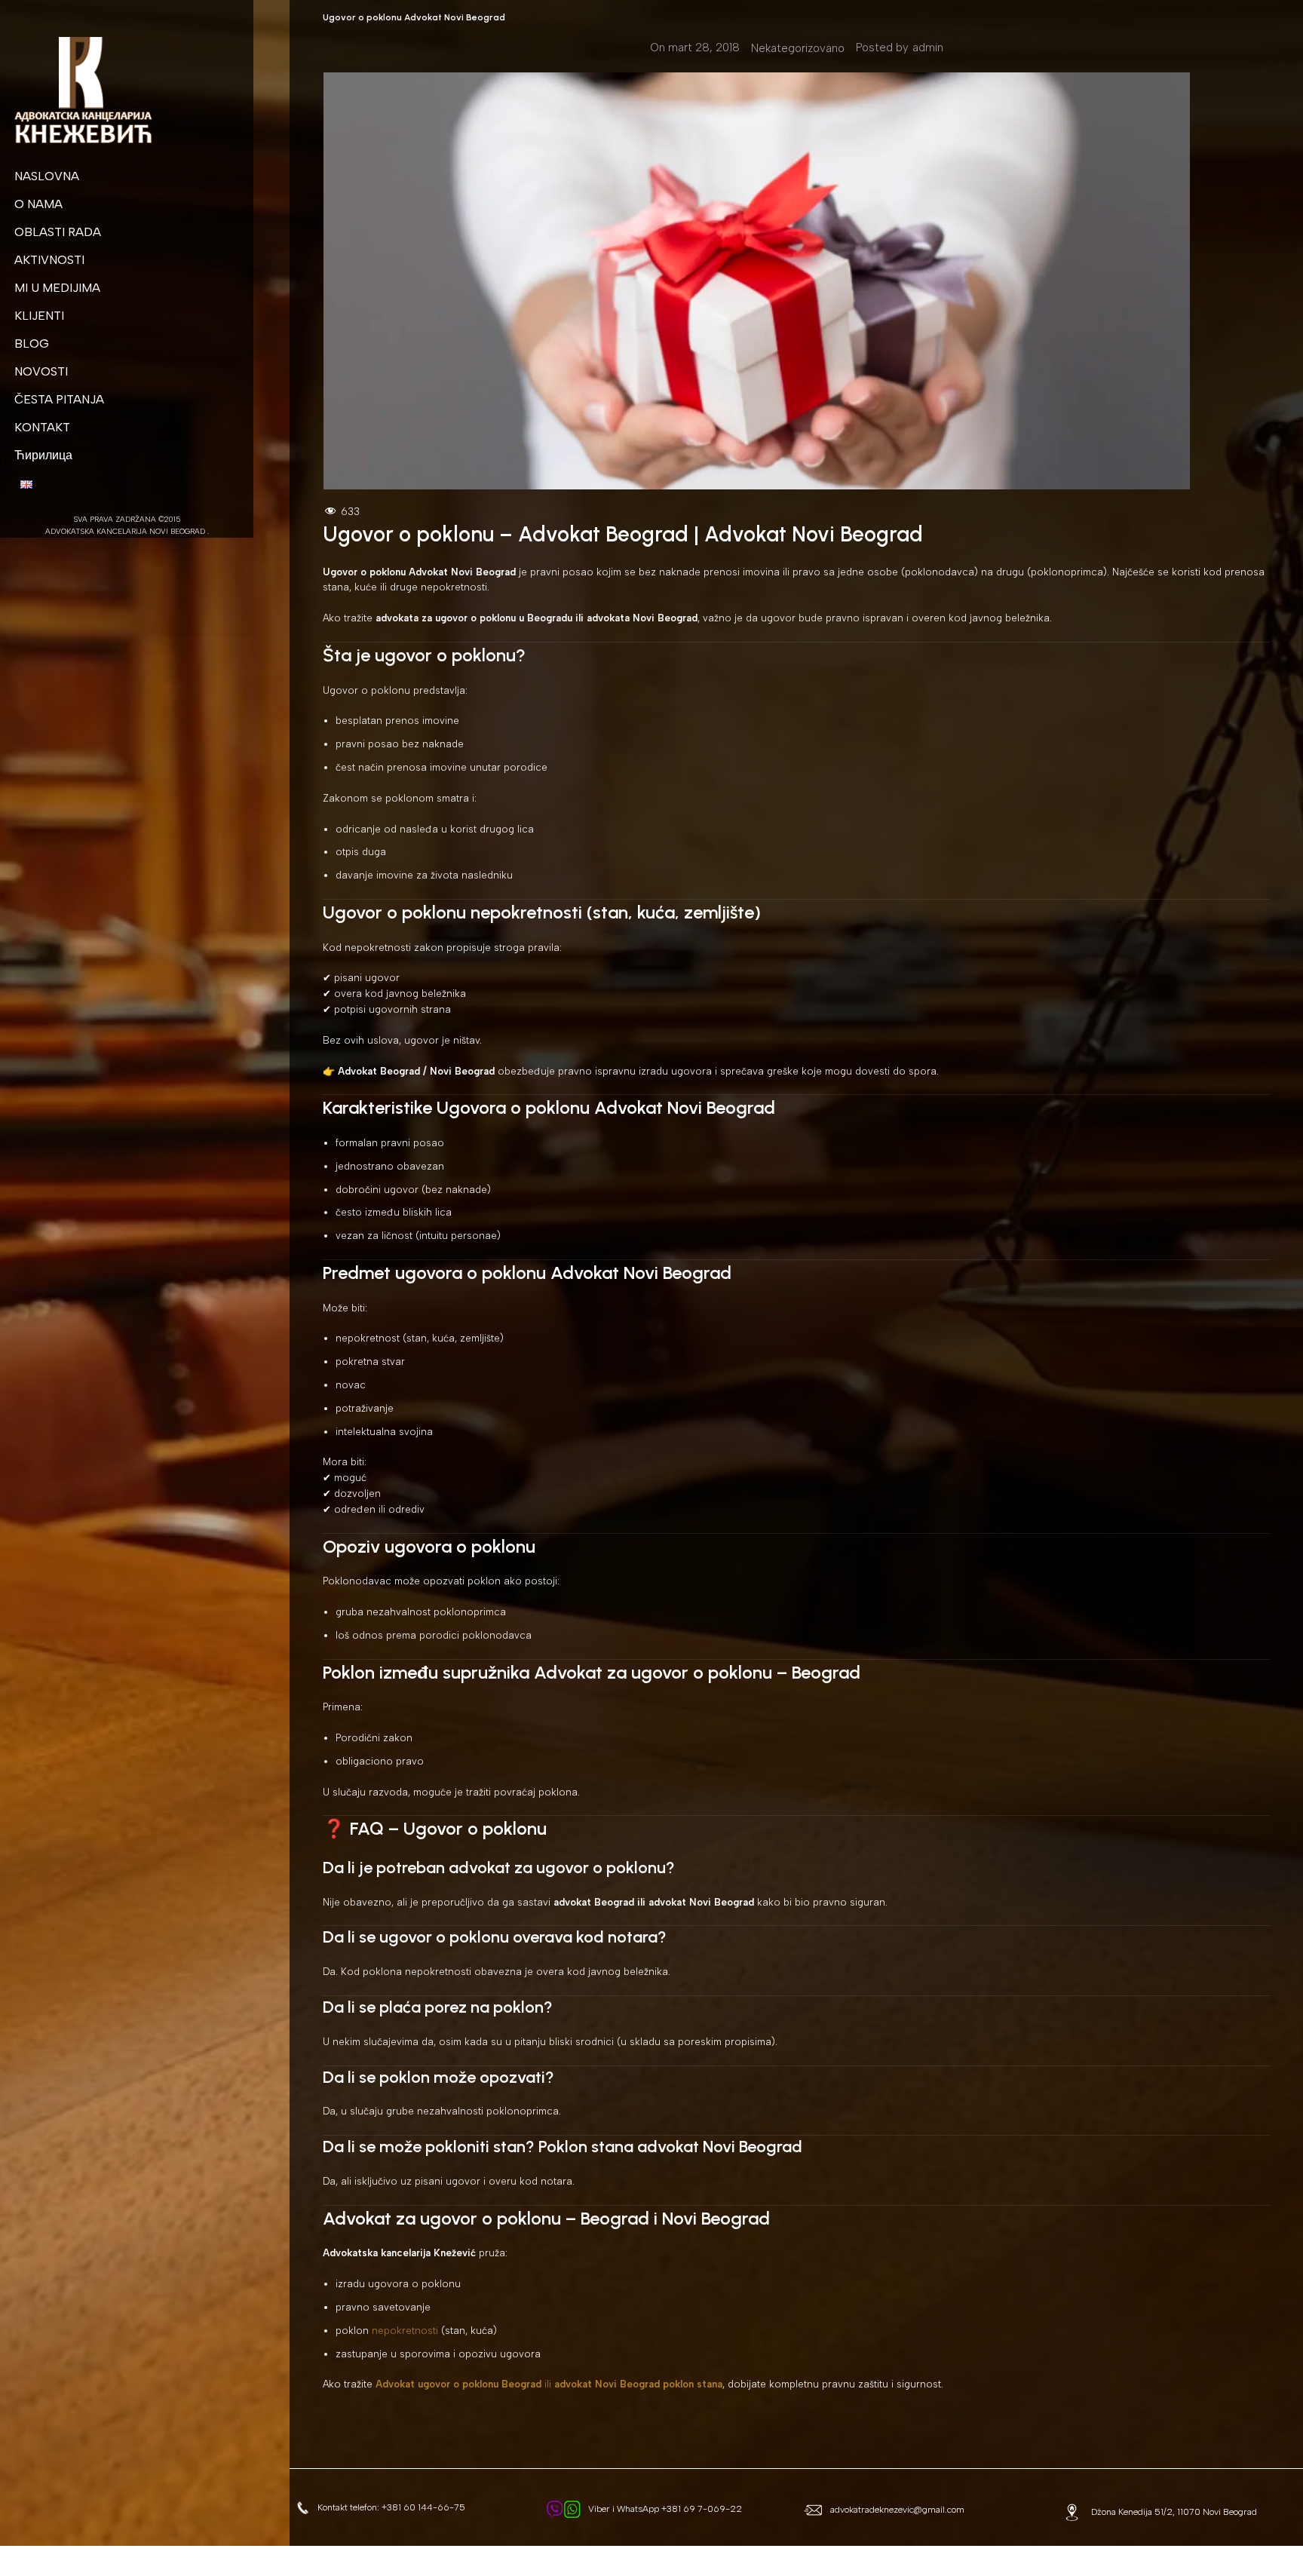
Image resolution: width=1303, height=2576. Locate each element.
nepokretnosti (405, 2331)
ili (549, 2384)
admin (928, 48)
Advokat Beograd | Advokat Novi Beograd (720, 534)
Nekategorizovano (798, 48)
